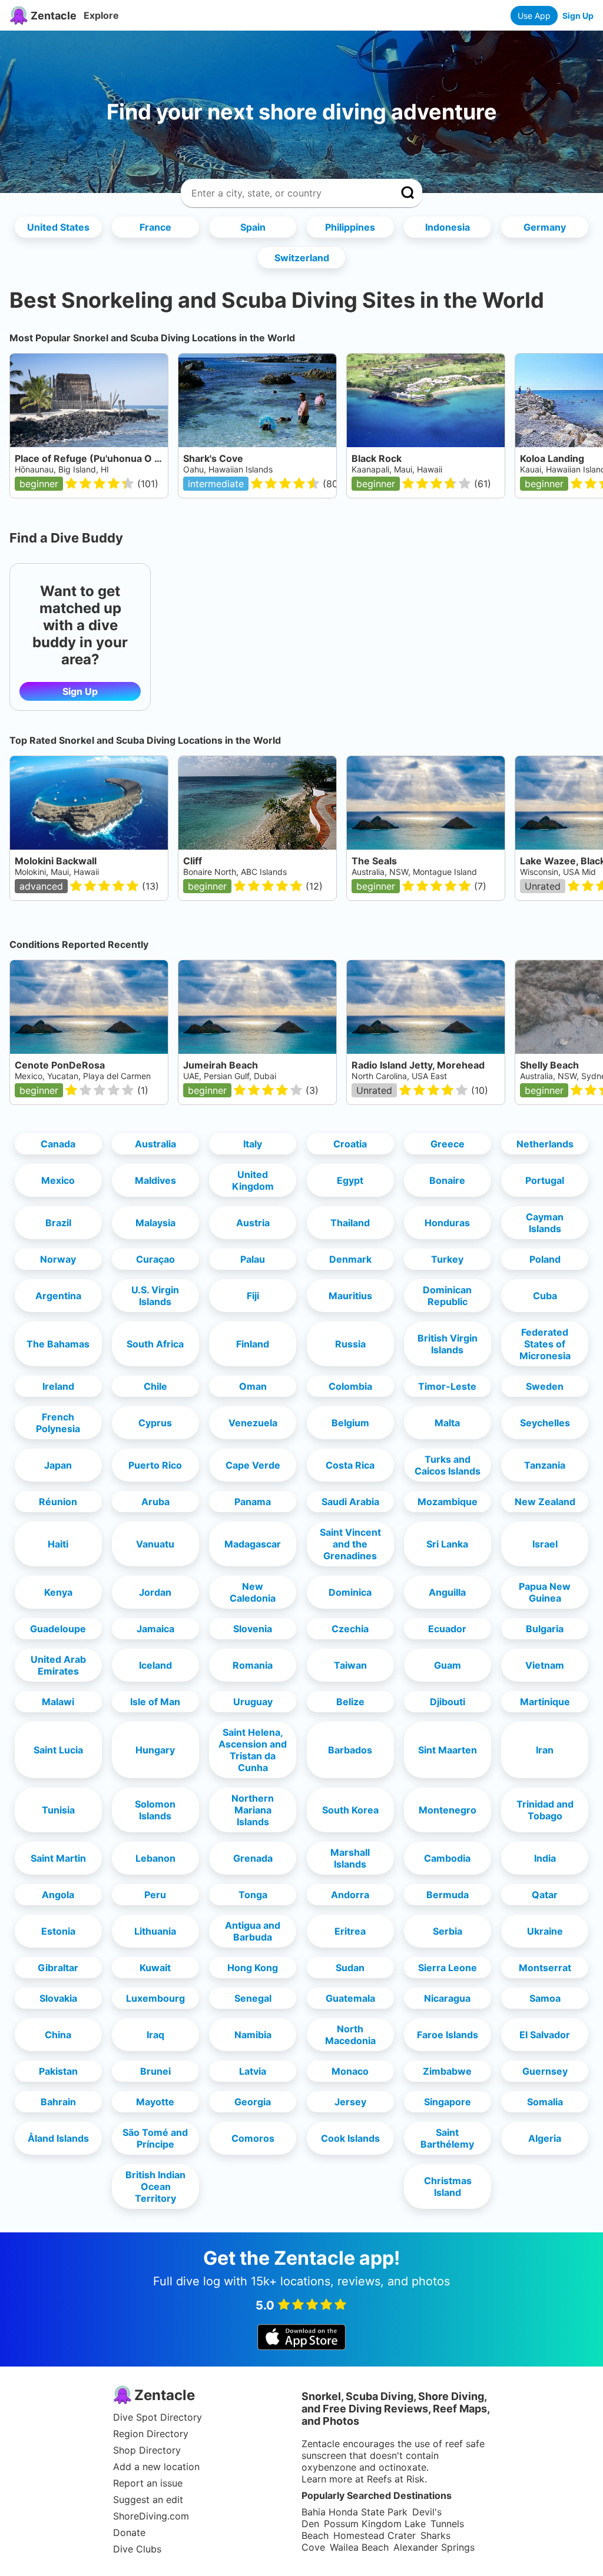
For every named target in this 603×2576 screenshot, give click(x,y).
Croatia (350, 1144)
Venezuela (253, 1423)
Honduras (447, 1223)
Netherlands (545, 1144)
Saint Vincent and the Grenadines (350, 1544)
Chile (155, 1386)
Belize (350, 1702)
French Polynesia (58, 1423)
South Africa (155, 1344)
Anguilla (447, 1592)
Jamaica (155, 1629)
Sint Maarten (448, 1750)
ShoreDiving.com (151, 2516)
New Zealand (545, 1502)
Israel (545, 1544)
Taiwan (350, 1665)
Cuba (545, 1296)
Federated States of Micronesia (545, 1344)
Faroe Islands (448, 2035)
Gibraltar (58, 1968)
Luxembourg (155, 1998)
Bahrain (58, 2102)
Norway (58, 1259)
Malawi (58, 1702)
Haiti (58, 1544)
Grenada (253, 1858)
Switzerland (302, 258)
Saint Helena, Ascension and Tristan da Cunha (253, 1750)
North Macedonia (350, 2035)
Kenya (58, 1592)
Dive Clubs (137, 2549)
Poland (545, 1259)
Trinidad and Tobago (545, 1810)
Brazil (58, 1223)
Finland (253, 1344)
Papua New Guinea (545, 1592)
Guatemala (350, 1998)
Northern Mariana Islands (253, 1810)
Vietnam (545, 1665)
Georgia (253, 2102)
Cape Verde (253, 1465)
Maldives (155, 1180)
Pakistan (58, 2071)
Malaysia (155, 1223)
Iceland (155, 1665)
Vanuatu (155, 1544)
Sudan (350, 1968)
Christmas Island (448, 2186)
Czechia (350, 1629)
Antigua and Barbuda (253, 1931)
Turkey (447, 1259)
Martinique (545, 1702)
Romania (253, 1665)
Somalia (545, 2102)
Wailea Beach (359, 2547)
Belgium (350, 1423)
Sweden (545, 1386)
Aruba (155, 1502)
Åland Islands (58, 2138)
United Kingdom (253, 1180)
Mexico (58, 1180)
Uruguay (253, 1702)
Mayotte (155, 2102)
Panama (253, 1502)
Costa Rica (350, 1465)
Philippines (350, 227)
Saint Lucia (58, 1750)
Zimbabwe (447, 2071)
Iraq (155, 2035)
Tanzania (545, 1465)
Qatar (545, 1895)
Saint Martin (58, 1858)
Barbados (350, 1750)
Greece (448, 1144)
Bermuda (448, 1895)
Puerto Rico (155, 1465)
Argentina (58, 1296)
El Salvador (545, 2035)
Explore (101, 15)
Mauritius (350, 1296)
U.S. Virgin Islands (155, 1296)
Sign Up (578, 16)
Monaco (350, 2071)
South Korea (350, 1810)
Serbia (448, 1931)
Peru (155, 1895)
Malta (447, 1423)
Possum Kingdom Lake (375, 2524)
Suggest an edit (148, 2500)
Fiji (253, 1296)
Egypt (350, 1180)
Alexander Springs (434, 2547)
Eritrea (350, 1931)
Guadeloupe (58, 1629)
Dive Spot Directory (158, 2417)
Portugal (545, 1180)
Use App (534, 16)
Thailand (350, 1223)
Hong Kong (253, 1968)
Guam (448, 1665)
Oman (253, 1386)
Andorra (350, 1895)
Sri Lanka (447, 1544)
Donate (129, 2532)
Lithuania (155, 1931)
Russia (350, 1344)
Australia (155, 1144)
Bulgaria (545, 1629)
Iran (545, 1750)
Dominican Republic (447, 1296)
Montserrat (545, 1968)
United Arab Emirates (58, 1665)
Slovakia (58, 1998)
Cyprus (155, 1423)
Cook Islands (350, 2138)
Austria (253, 1223)
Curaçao (155, 1259)
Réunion (58, 1502)
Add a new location (156, 2467)
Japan (58, 1465)
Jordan (155, 1592)
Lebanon (155, 1858)
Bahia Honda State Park (354, 2512)
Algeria (545, 2138)
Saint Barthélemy (447, 2138)
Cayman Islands (545, 1223)
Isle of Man (155, 1702)
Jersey (350, 2102)
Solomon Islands (155, 1810)
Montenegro (448, 1810)
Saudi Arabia (350, 1502)
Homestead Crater (375, 2535)
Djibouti (448, 1702)
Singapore (448, 2102)
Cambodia (447, 1858)
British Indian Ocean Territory (155, 2186)
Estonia (58, 1931)
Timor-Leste (447, 1386)
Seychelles (545, 1423)
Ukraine (545, 1931)
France (155, 227)
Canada (58, 1144)
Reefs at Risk (396, 2479)
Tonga (253, 1895)
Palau (253, 1259)
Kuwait (155, 1968)
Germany (545, 227)
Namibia (253, 2035)
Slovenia (253, 1629)
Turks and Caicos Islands (448, 1465)
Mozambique (448, 1502)
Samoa (545, 1998)
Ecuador (447, 1629)
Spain (253, 227)
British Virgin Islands (448, 1344)
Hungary (155, 1750)
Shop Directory (147, 2450)
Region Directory (151, 2434)
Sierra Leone (448, 1968)
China (58, 2035)
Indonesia (448, 227)
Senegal (253, 1998)
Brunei (155, 2071)
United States (58, 227)
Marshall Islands (350, 1858)
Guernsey (545, 2071)
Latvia (253, 2071)
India (545, 1858)
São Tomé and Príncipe (155, 2138)
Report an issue (148, 2483)
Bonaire (447, 1180)
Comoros (253, 2138)
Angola (58, 1895)
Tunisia (58, 1810)
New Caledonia (253, 1592)
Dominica (350, 1592)
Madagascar (253, 1544)
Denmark (350, 1259)
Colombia (350, 1386)
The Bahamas (58, 1344)
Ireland (58, 1386)
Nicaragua (447, 1998)
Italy (253, 1144)
